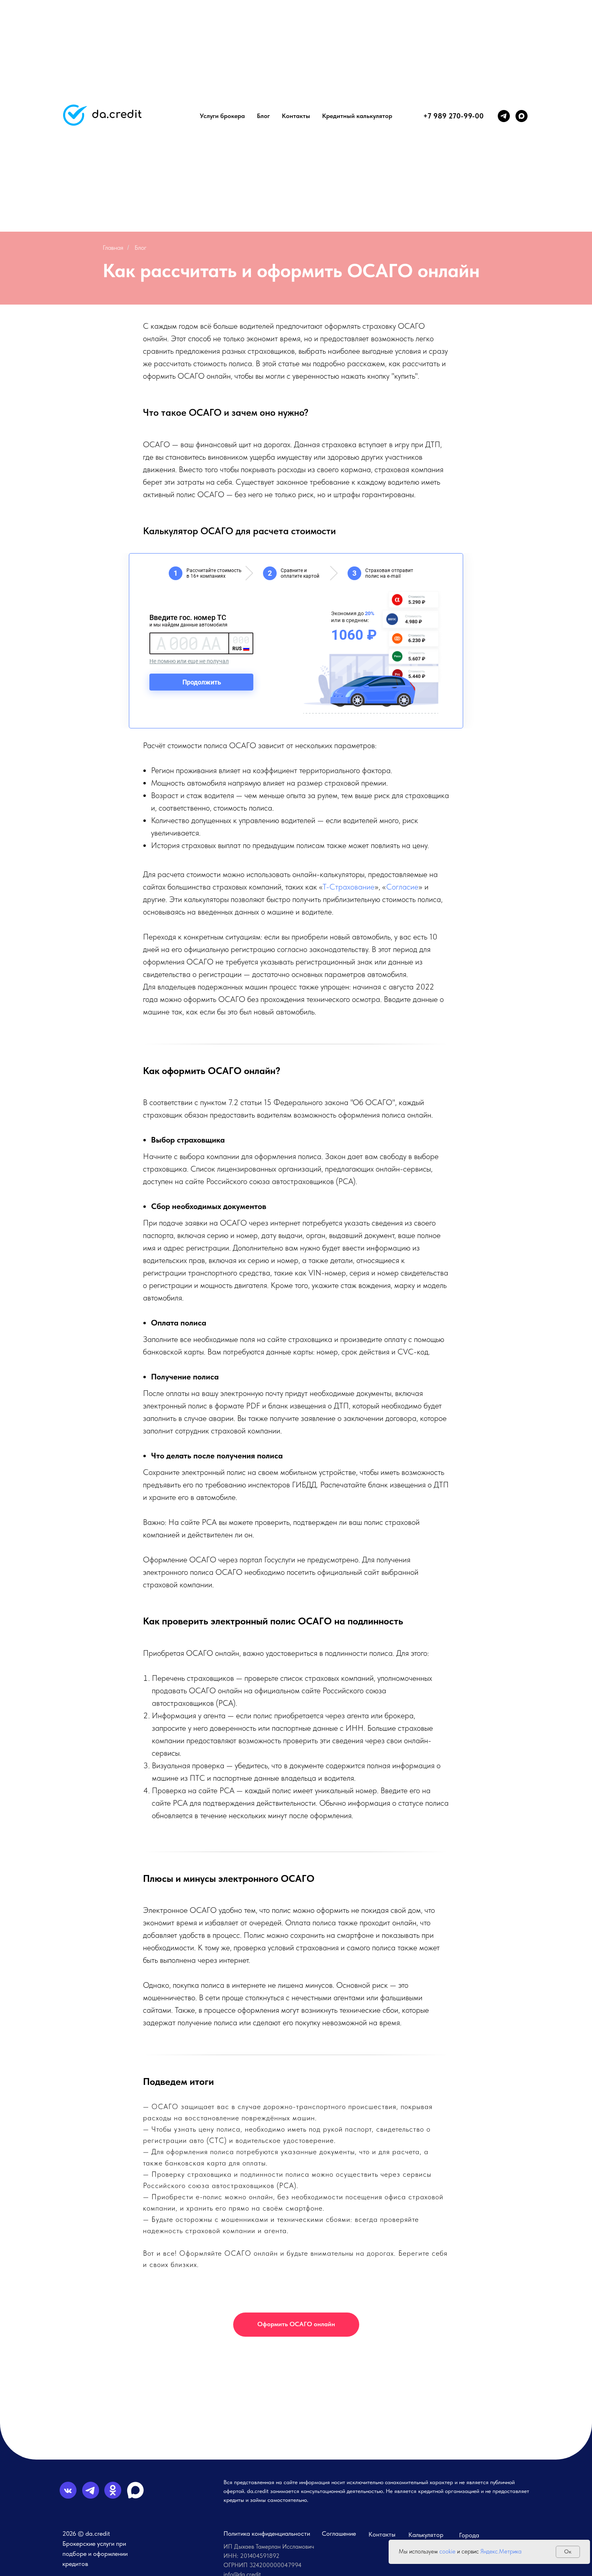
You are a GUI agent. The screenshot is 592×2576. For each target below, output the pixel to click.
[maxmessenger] (522, 116)
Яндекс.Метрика (501, 2551)
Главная (113, 248)
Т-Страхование (349, 887)
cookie (447, 2551)
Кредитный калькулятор (357, 116)
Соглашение (339, 2533)
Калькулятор (426, 2535)
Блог (263, 116)
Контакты (296, 116)
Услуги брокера (222, 116)
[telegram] (504, 116)
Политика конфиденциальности (267, 2533)
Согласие (402, 887)
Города (469, 2535)
